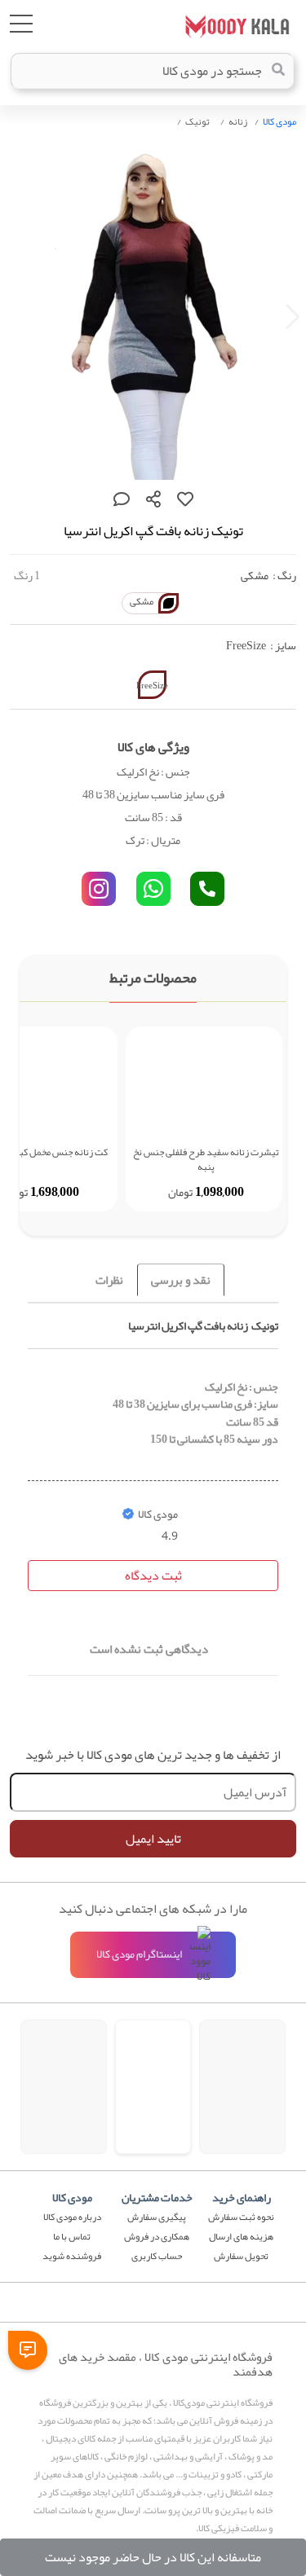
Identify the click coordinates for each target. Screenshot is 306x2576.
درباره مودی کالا (72, 2217)
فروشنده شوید (72, 2256)
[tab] (181, 1280)
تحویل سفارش (241, 2256)
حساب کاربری (157, 2256)
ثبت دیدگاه (153, 1576)
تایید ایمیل (153, 1839)
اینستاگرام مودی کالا (139, 1954)
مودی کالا (279, 121)
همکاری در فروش (157, 2236)
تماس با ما (72, 2236)
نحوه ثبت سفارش (241, 2217)
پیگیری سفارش (157, 2217)
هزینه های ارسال (241, 2236)
